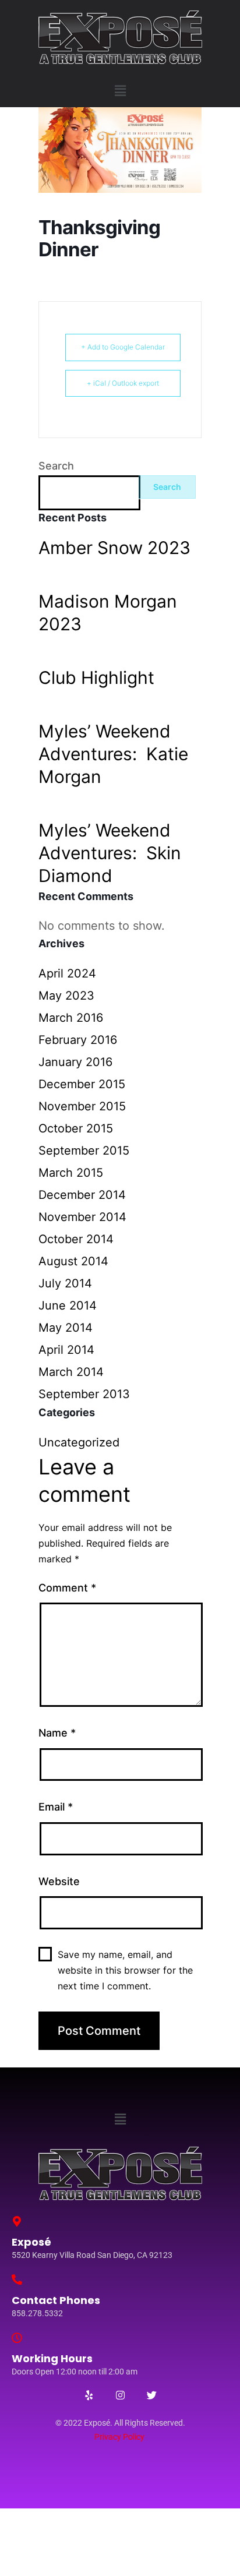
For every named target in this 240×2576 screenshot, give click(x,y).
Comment (67, 1588)
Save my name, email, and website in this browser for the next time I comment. (125, 1970)
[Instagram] (120, 2395)
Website (59, 1881)
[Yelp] (89, 2395)
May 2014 (66, 1328)
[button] (120, 91)
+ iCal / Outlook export (123, 383)
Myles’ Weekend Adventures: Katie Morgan (113, 754)
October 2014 (76, 1239)
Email (56, 1807)
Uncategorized (79, 1442)
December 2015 (82, 1084)
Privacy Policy (119, 2437)
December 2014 (82, 1195)
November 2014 (82, 1217)
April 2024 (67, 973)
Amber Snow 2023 (114, 548)
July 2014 (65, 1283)
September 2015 (84, 1151)
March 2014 (71, 1372)
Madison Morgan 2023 (108, 613)
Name (57, 1733)
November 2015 (82, 1106)
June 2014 (68, 1305)
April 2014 (66, 1350)
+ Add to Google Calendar (123, 347)
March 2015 (71, 1173)
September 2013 (84, 1394)
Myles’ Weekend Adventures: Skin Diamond (110, 853)
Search (56, 466)
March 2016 (71, 1018)
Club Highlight (96, 677)
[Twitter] (151, 2395)
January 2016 (75, 1062)
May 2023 (66, 996)
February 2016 (78, 1040)
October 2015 (76, 1128)
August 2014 (73, 1261)
